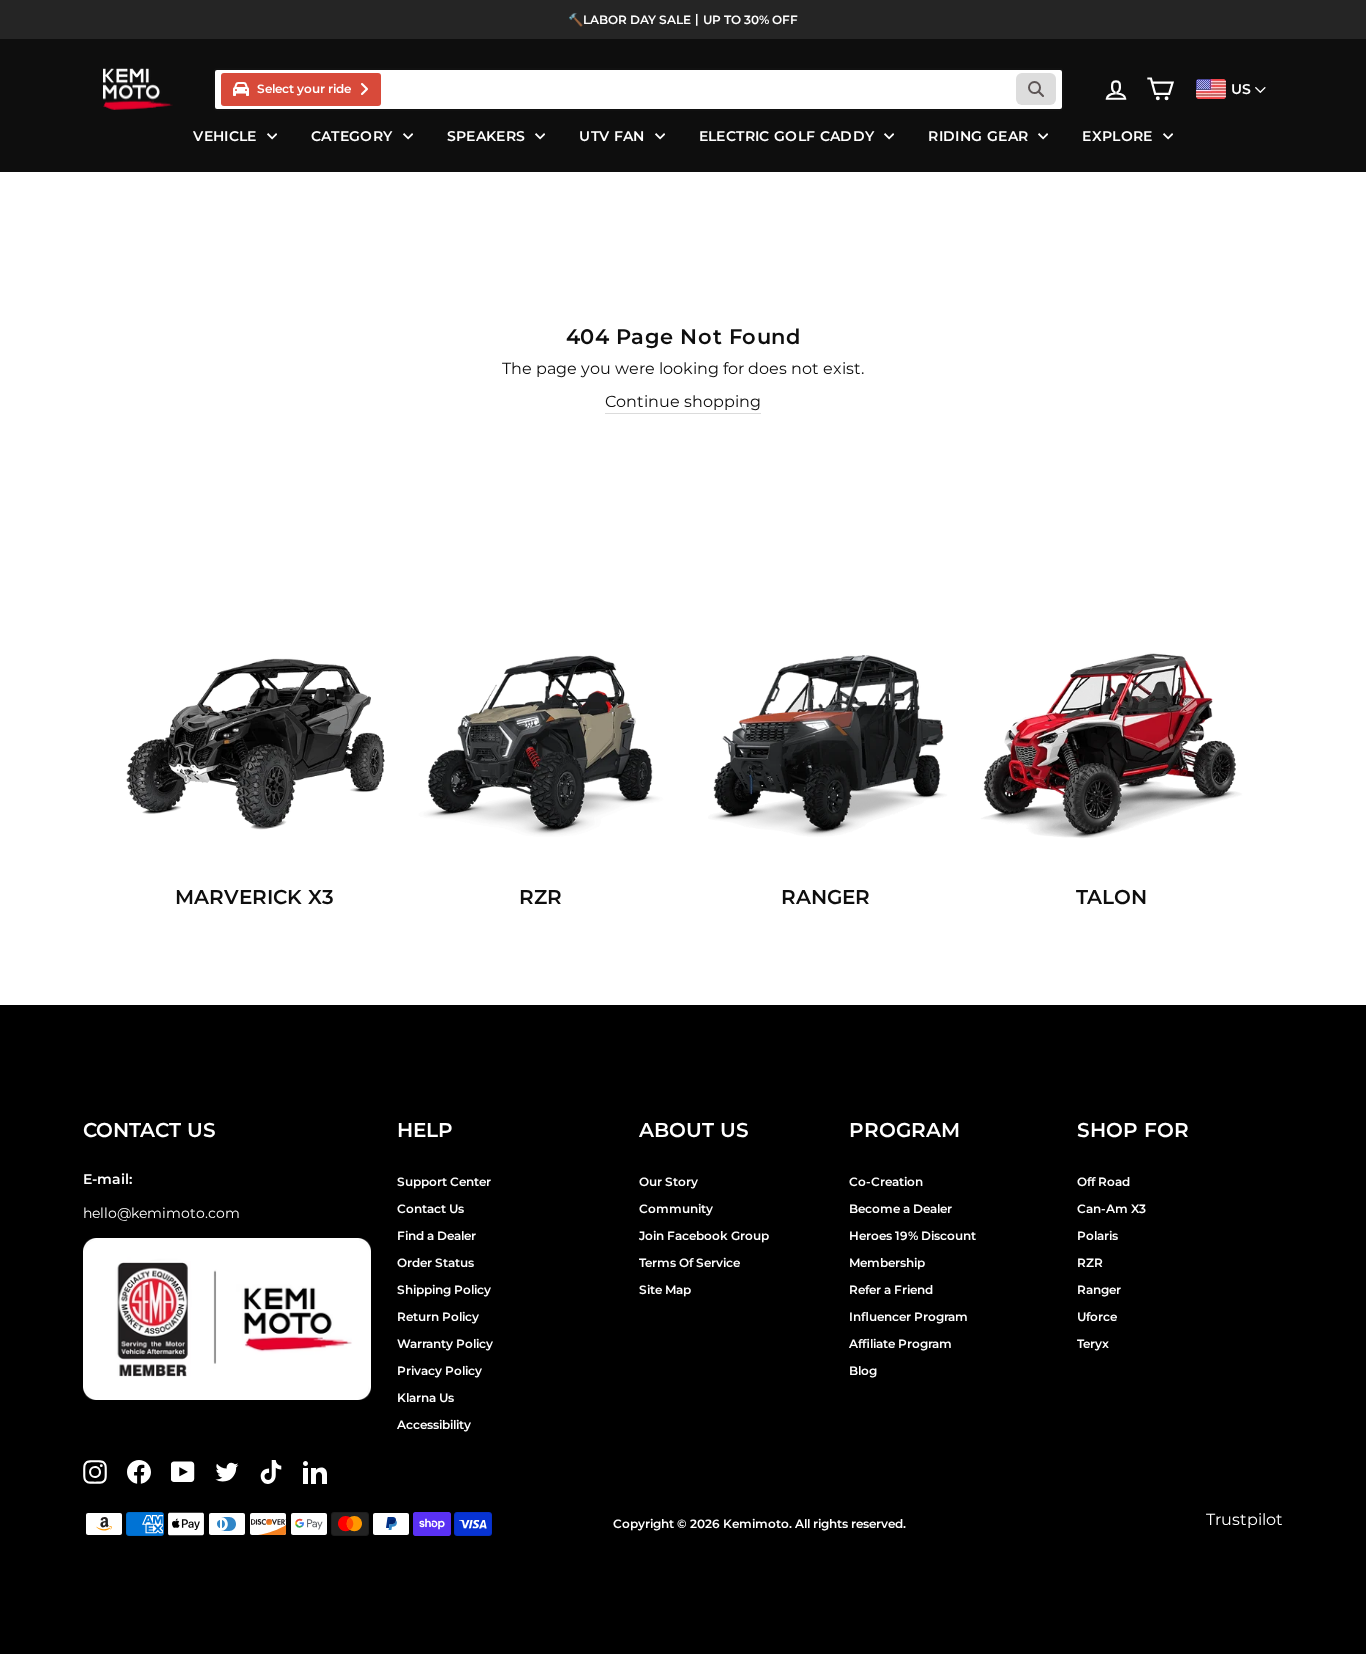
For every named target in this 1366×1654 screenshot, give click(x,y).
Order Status (435, 1262)
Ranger (1099, 1289)
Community (676, 1208)
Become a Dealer (900, 1208)
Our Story (668, 1181)
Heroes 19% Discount (912, 1235)
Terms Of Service (689, 1262)
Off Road (1103, 1181)
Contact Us (430, 1208)
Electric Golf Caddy (787, 136)
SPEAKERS (486, 136)
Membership (887, 1262)
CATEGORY (352, 136)
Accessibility (434, 1424)
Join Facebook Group (704, 1235)
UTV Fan (611, 136)
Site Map (665, 1289)
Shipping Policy (444, 1289)
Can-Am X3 (1111, 1208)
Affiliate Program (900, 1343)
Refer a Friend (891, 1289)
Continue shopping (683, 401)
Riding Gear (978, 136)
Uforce (1097, 1316)
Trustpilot (1244, 1519)
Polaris (1097, 1235)
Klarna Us (425, 1397)
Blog (863, 1370)
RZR (1090, 1262)
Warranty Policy (445, 1343)
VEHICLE (224, 136)
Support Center (444, 1181)
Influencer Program (908, 1316)
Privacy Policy (439, 1370)
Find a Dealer (436, 1235)
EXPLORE (1117, 136)
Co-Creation (886, 1181)
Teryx (1093, 1343)
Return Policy (438, 1316)
